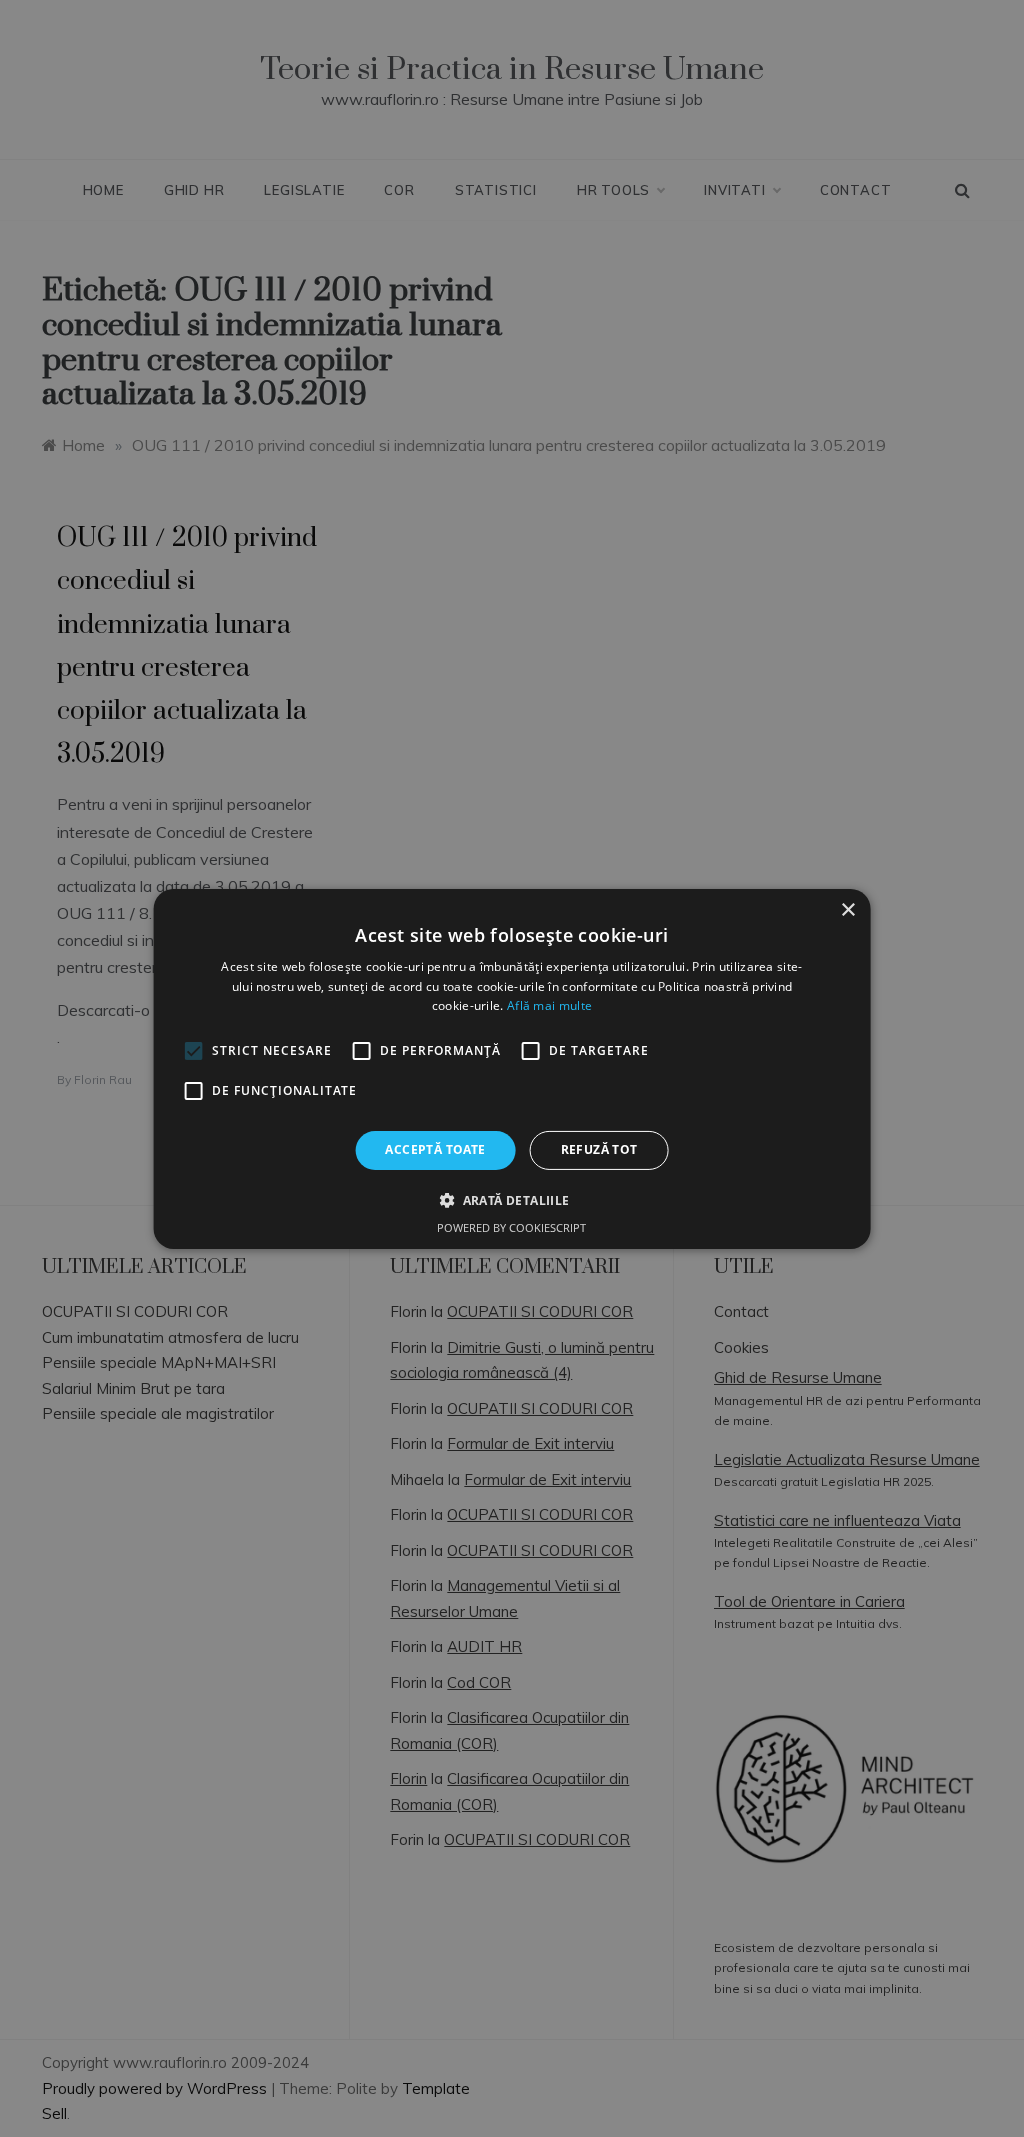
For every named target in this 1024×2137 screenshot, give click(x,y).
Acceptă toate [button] (435, 1149)
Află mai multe (549, 1005)
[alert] (512, 1068)
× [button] (847, 909)
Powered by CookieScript (511, 1227)
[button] (511, 1200)
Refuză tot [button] (599, 1149)
